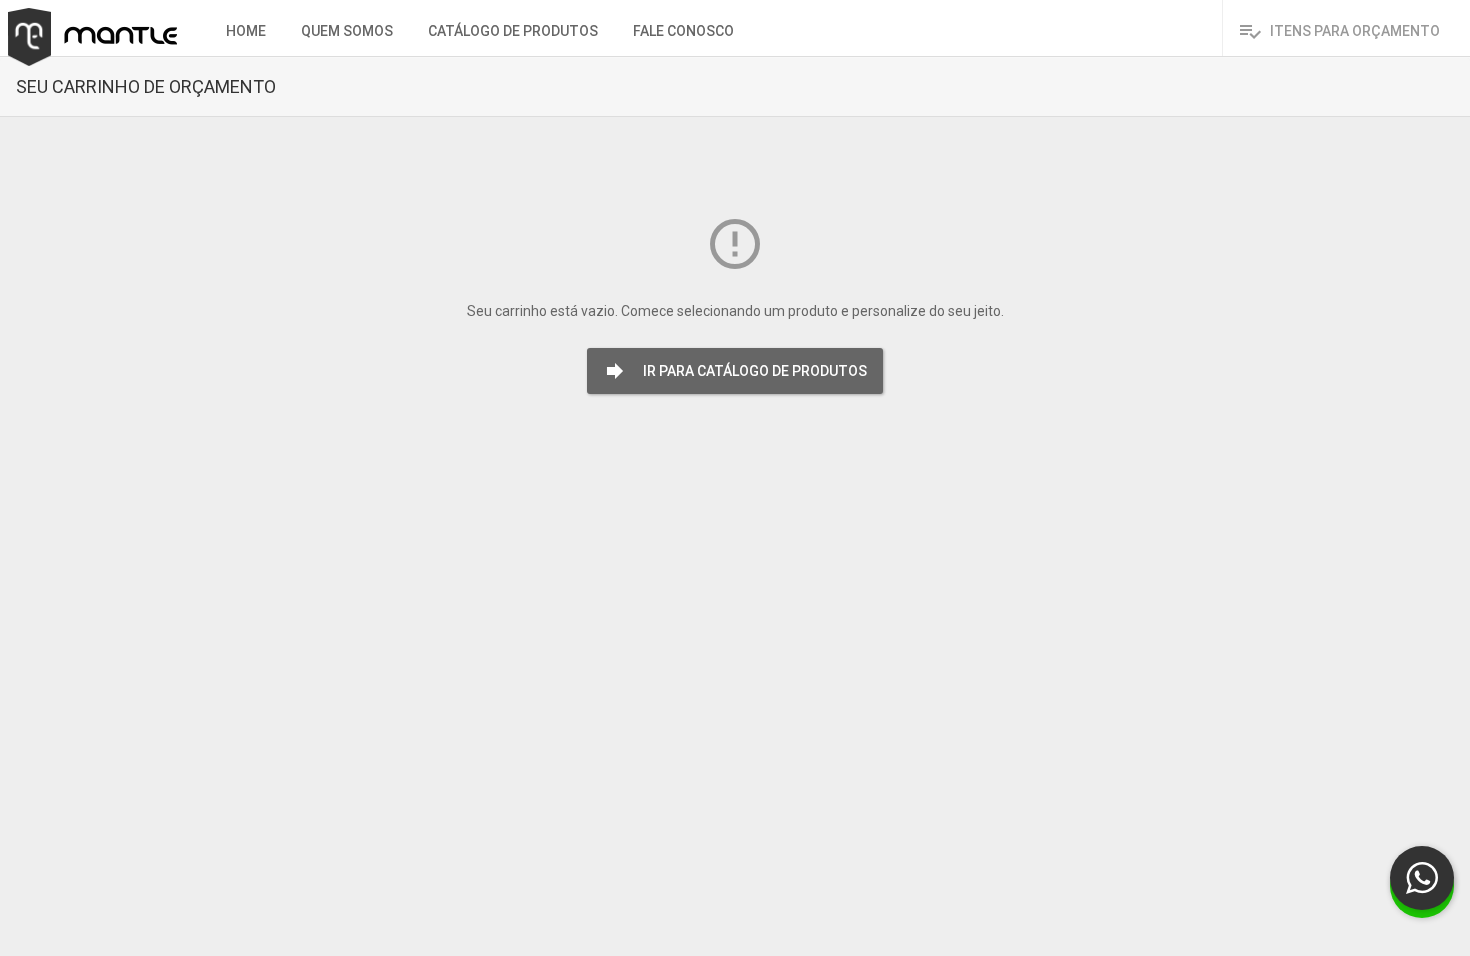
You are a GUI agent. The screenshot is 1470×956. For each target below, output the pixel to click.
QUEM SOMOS (347, 31)
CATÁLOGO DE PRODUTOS (513, 31)
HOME (246, 31)
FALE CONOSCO (683, 31)
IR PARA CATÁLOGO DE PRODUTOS (735, 371)
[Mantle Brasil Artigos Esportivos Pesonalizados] (85, 16)
